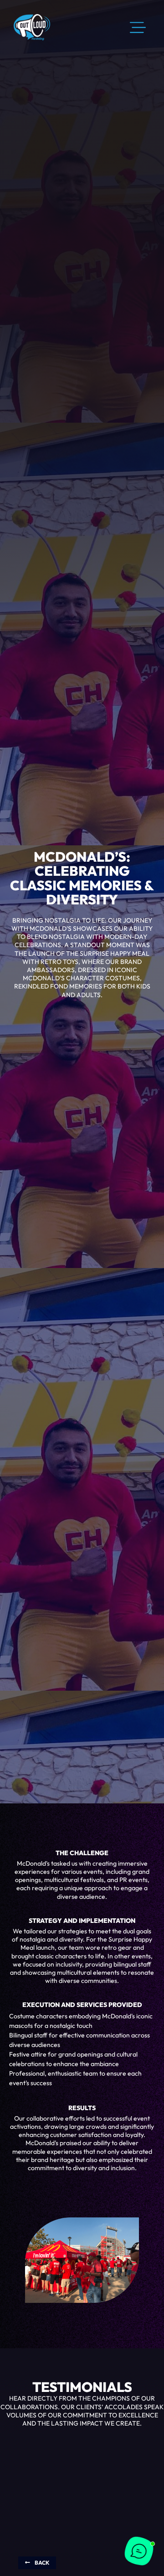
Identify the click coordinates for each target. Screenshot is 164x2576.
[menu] (138, 28)
